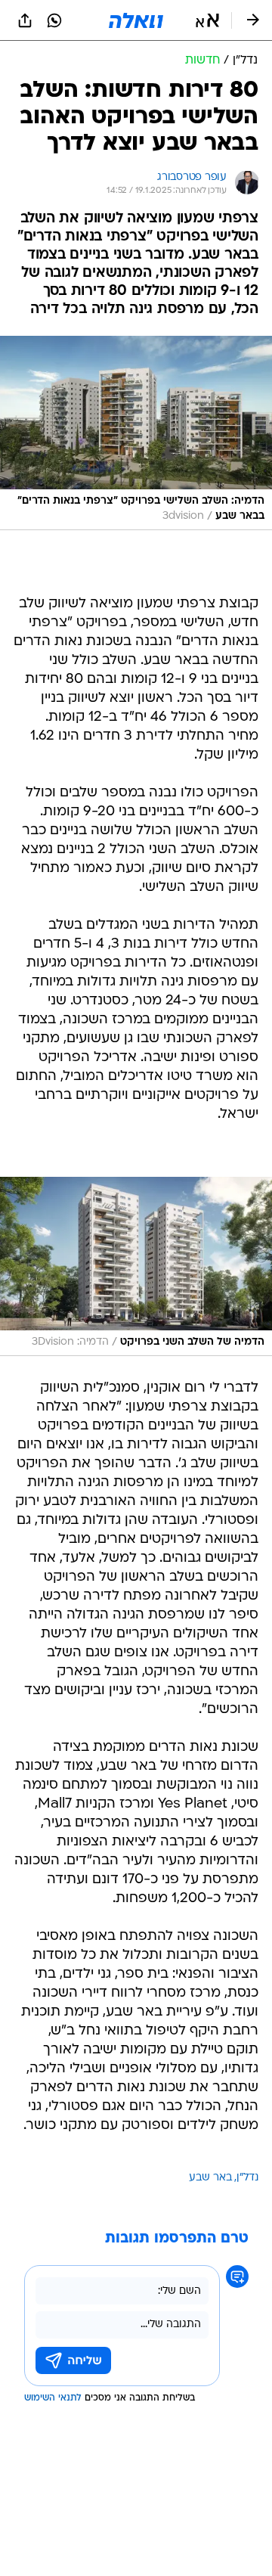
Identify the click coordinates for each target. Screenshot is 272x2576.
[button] (207, 20)
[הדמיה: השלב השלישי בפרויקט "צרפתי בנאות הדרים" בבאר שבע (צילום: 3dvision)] (136, 433)
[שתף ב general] (25, 20)
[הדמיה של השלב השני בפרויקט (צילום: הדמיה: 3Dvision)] (136, 1266)
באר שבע (210, 2178)
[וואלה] (136, 20)
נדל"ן (247, 2178)
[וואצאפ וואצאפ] (54, 20)
